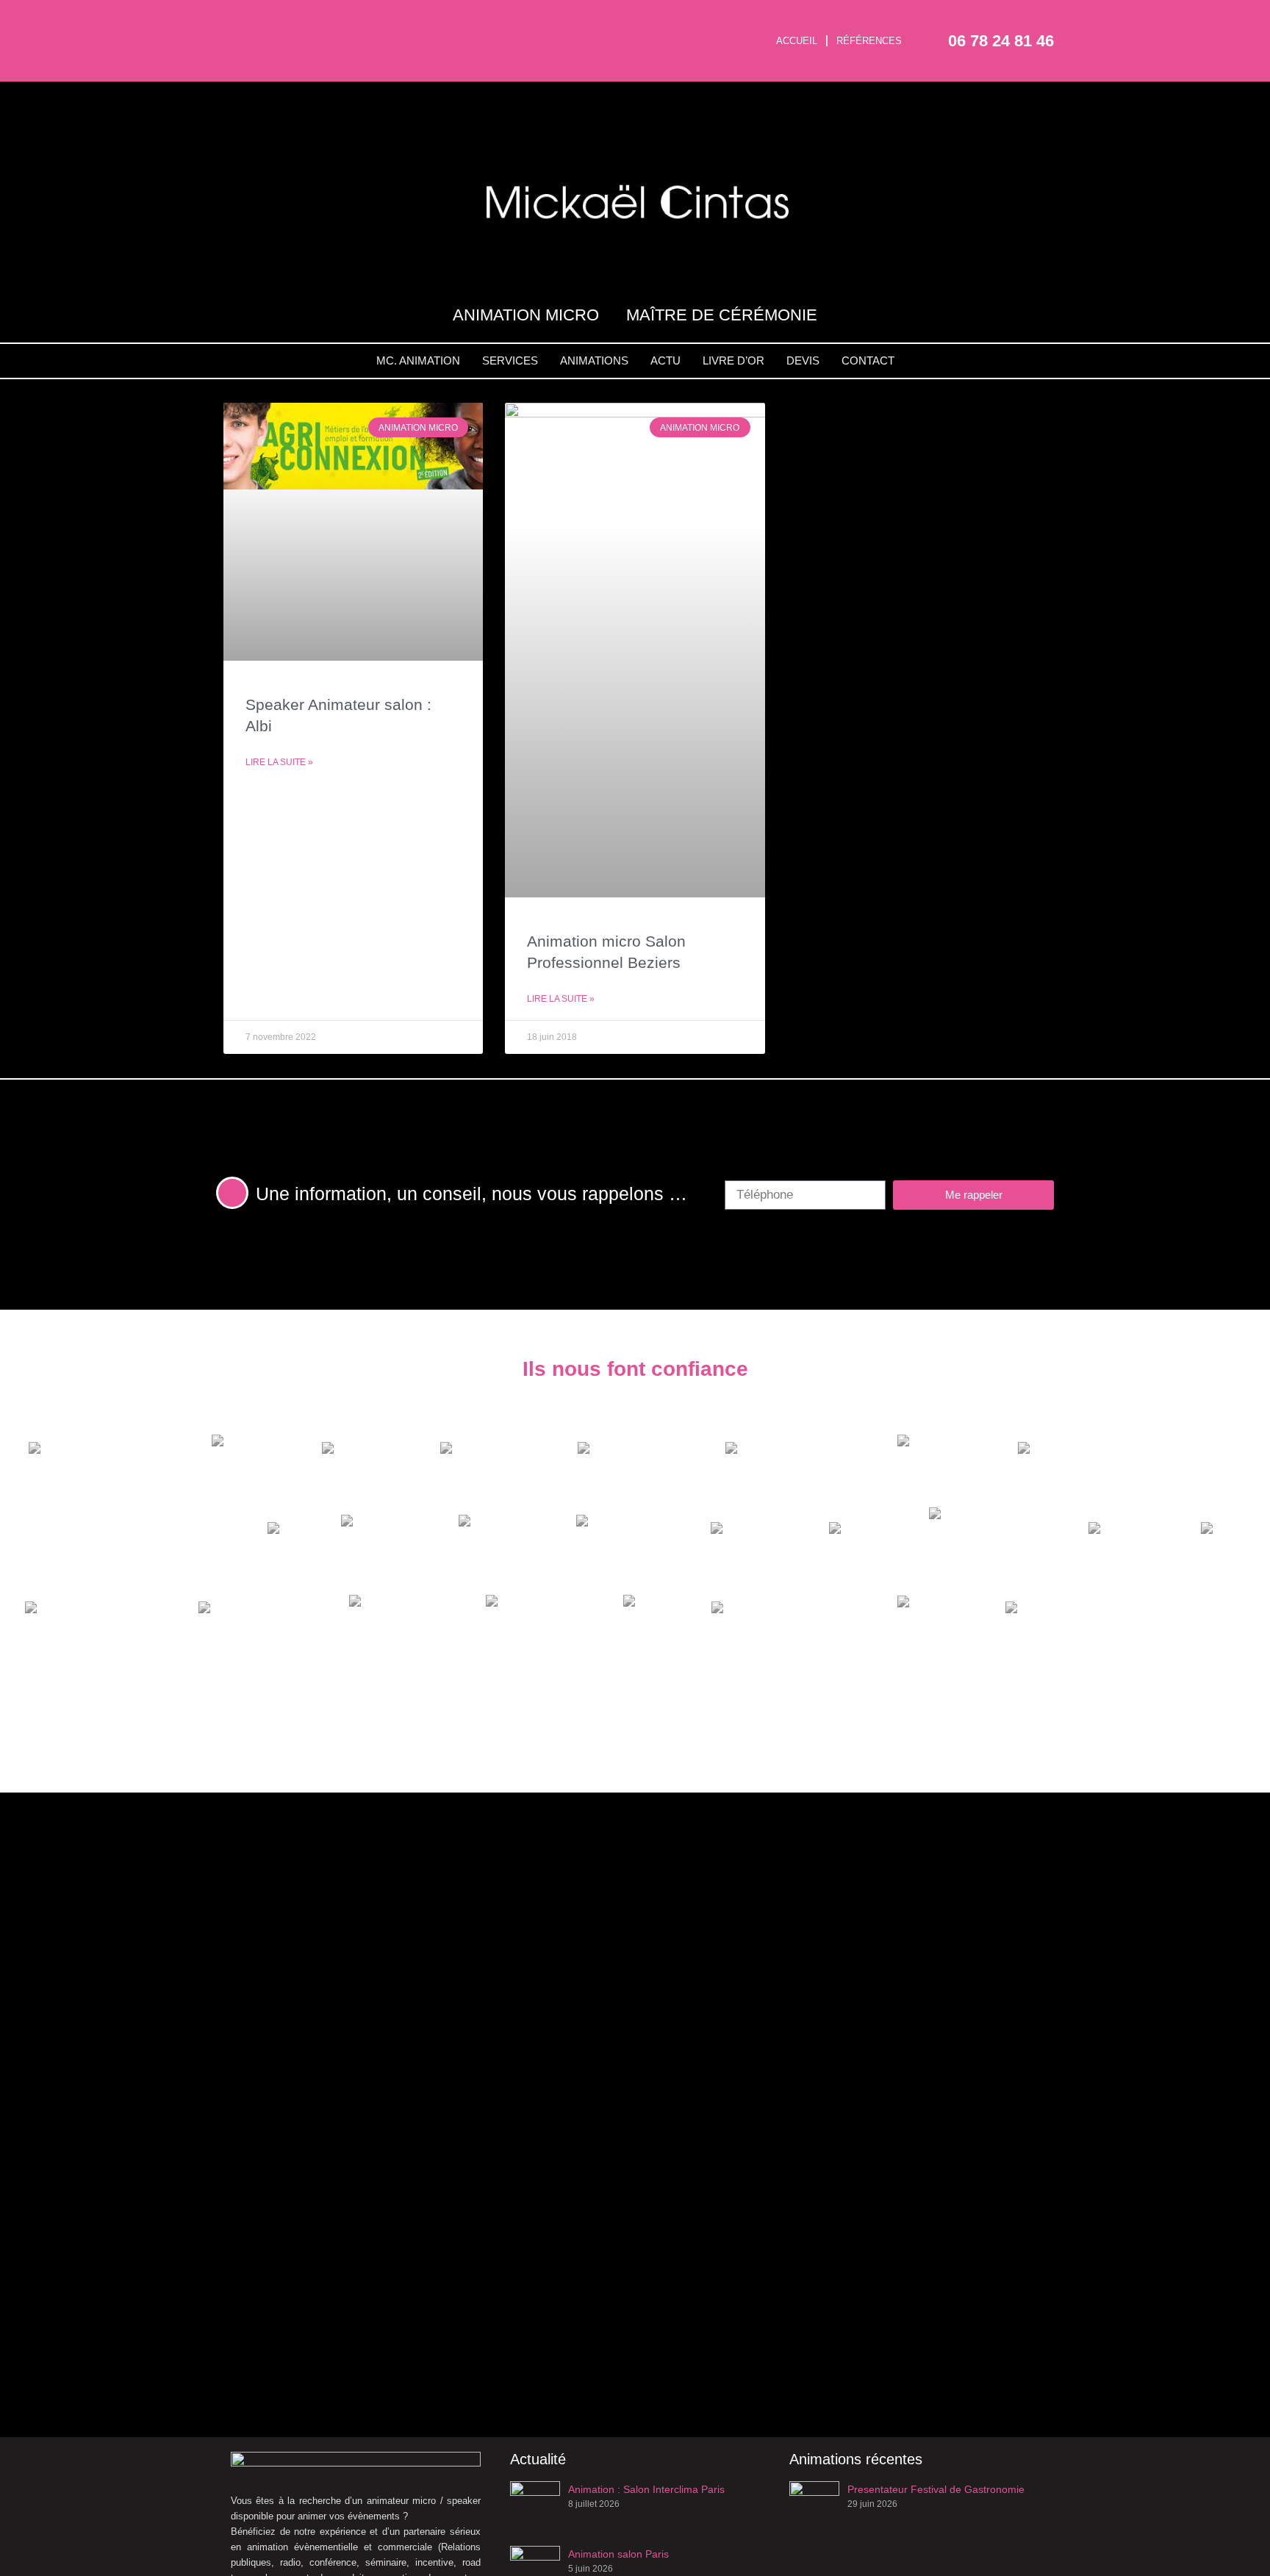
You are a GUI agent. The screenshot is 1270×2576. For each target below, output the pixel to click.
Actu (666, 360)
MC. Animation (418, 360)
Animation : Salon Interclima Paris (646, 2489)
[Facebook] (236, 18)
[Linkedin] (257, 60)
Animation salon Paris (618, 2554)
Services (510, 360)
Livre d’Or (733, 360)
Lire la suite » (279, 762)
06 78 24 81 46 (1001, 41)
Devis (803, 360)
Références (869, 41)
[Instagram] (279, 18)
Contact (868, 360)
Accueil (797, 41)
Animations (594, 360)
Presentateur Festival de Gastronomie (936, 2489)
